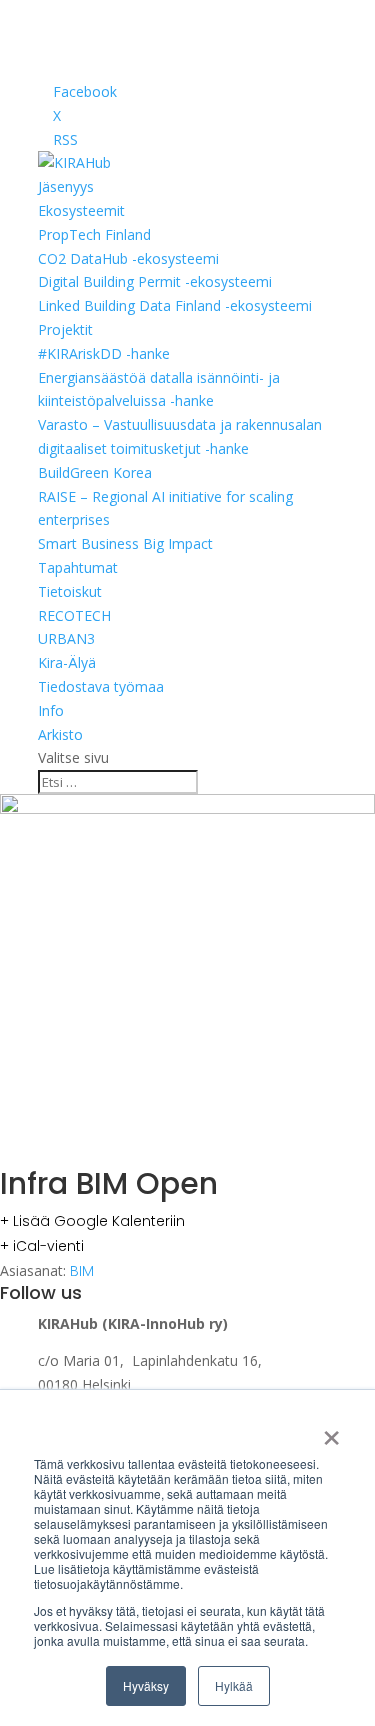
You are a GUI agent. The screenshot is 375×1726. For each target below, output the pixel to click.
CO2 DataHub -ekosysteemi (128, 258)
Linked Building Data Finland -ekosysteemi (175, 305)
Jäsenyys (66, 186)
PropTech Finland (94, 234)
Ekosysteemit (81, 210)
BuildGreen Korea (95, 472)
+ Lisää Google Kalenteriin (92, 1221)
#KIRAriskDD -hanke (104, 353)
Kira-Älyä (67, 662)
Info (51, 710)
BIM (82, 1271)
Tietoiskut (70, 591)
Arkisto (60, 734)
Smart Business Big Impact (125, 543)
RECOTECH (74, 615)
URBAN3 (66, 638)
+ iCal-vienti (42, 1246)
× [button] (331, 1431)
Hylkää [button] (234, 1685)
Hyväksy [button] (146, 1685)
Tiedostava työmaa (101, 686)
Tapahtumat (78, 567)
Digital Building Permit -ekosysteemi (155, 281)
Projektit (65, 329)
